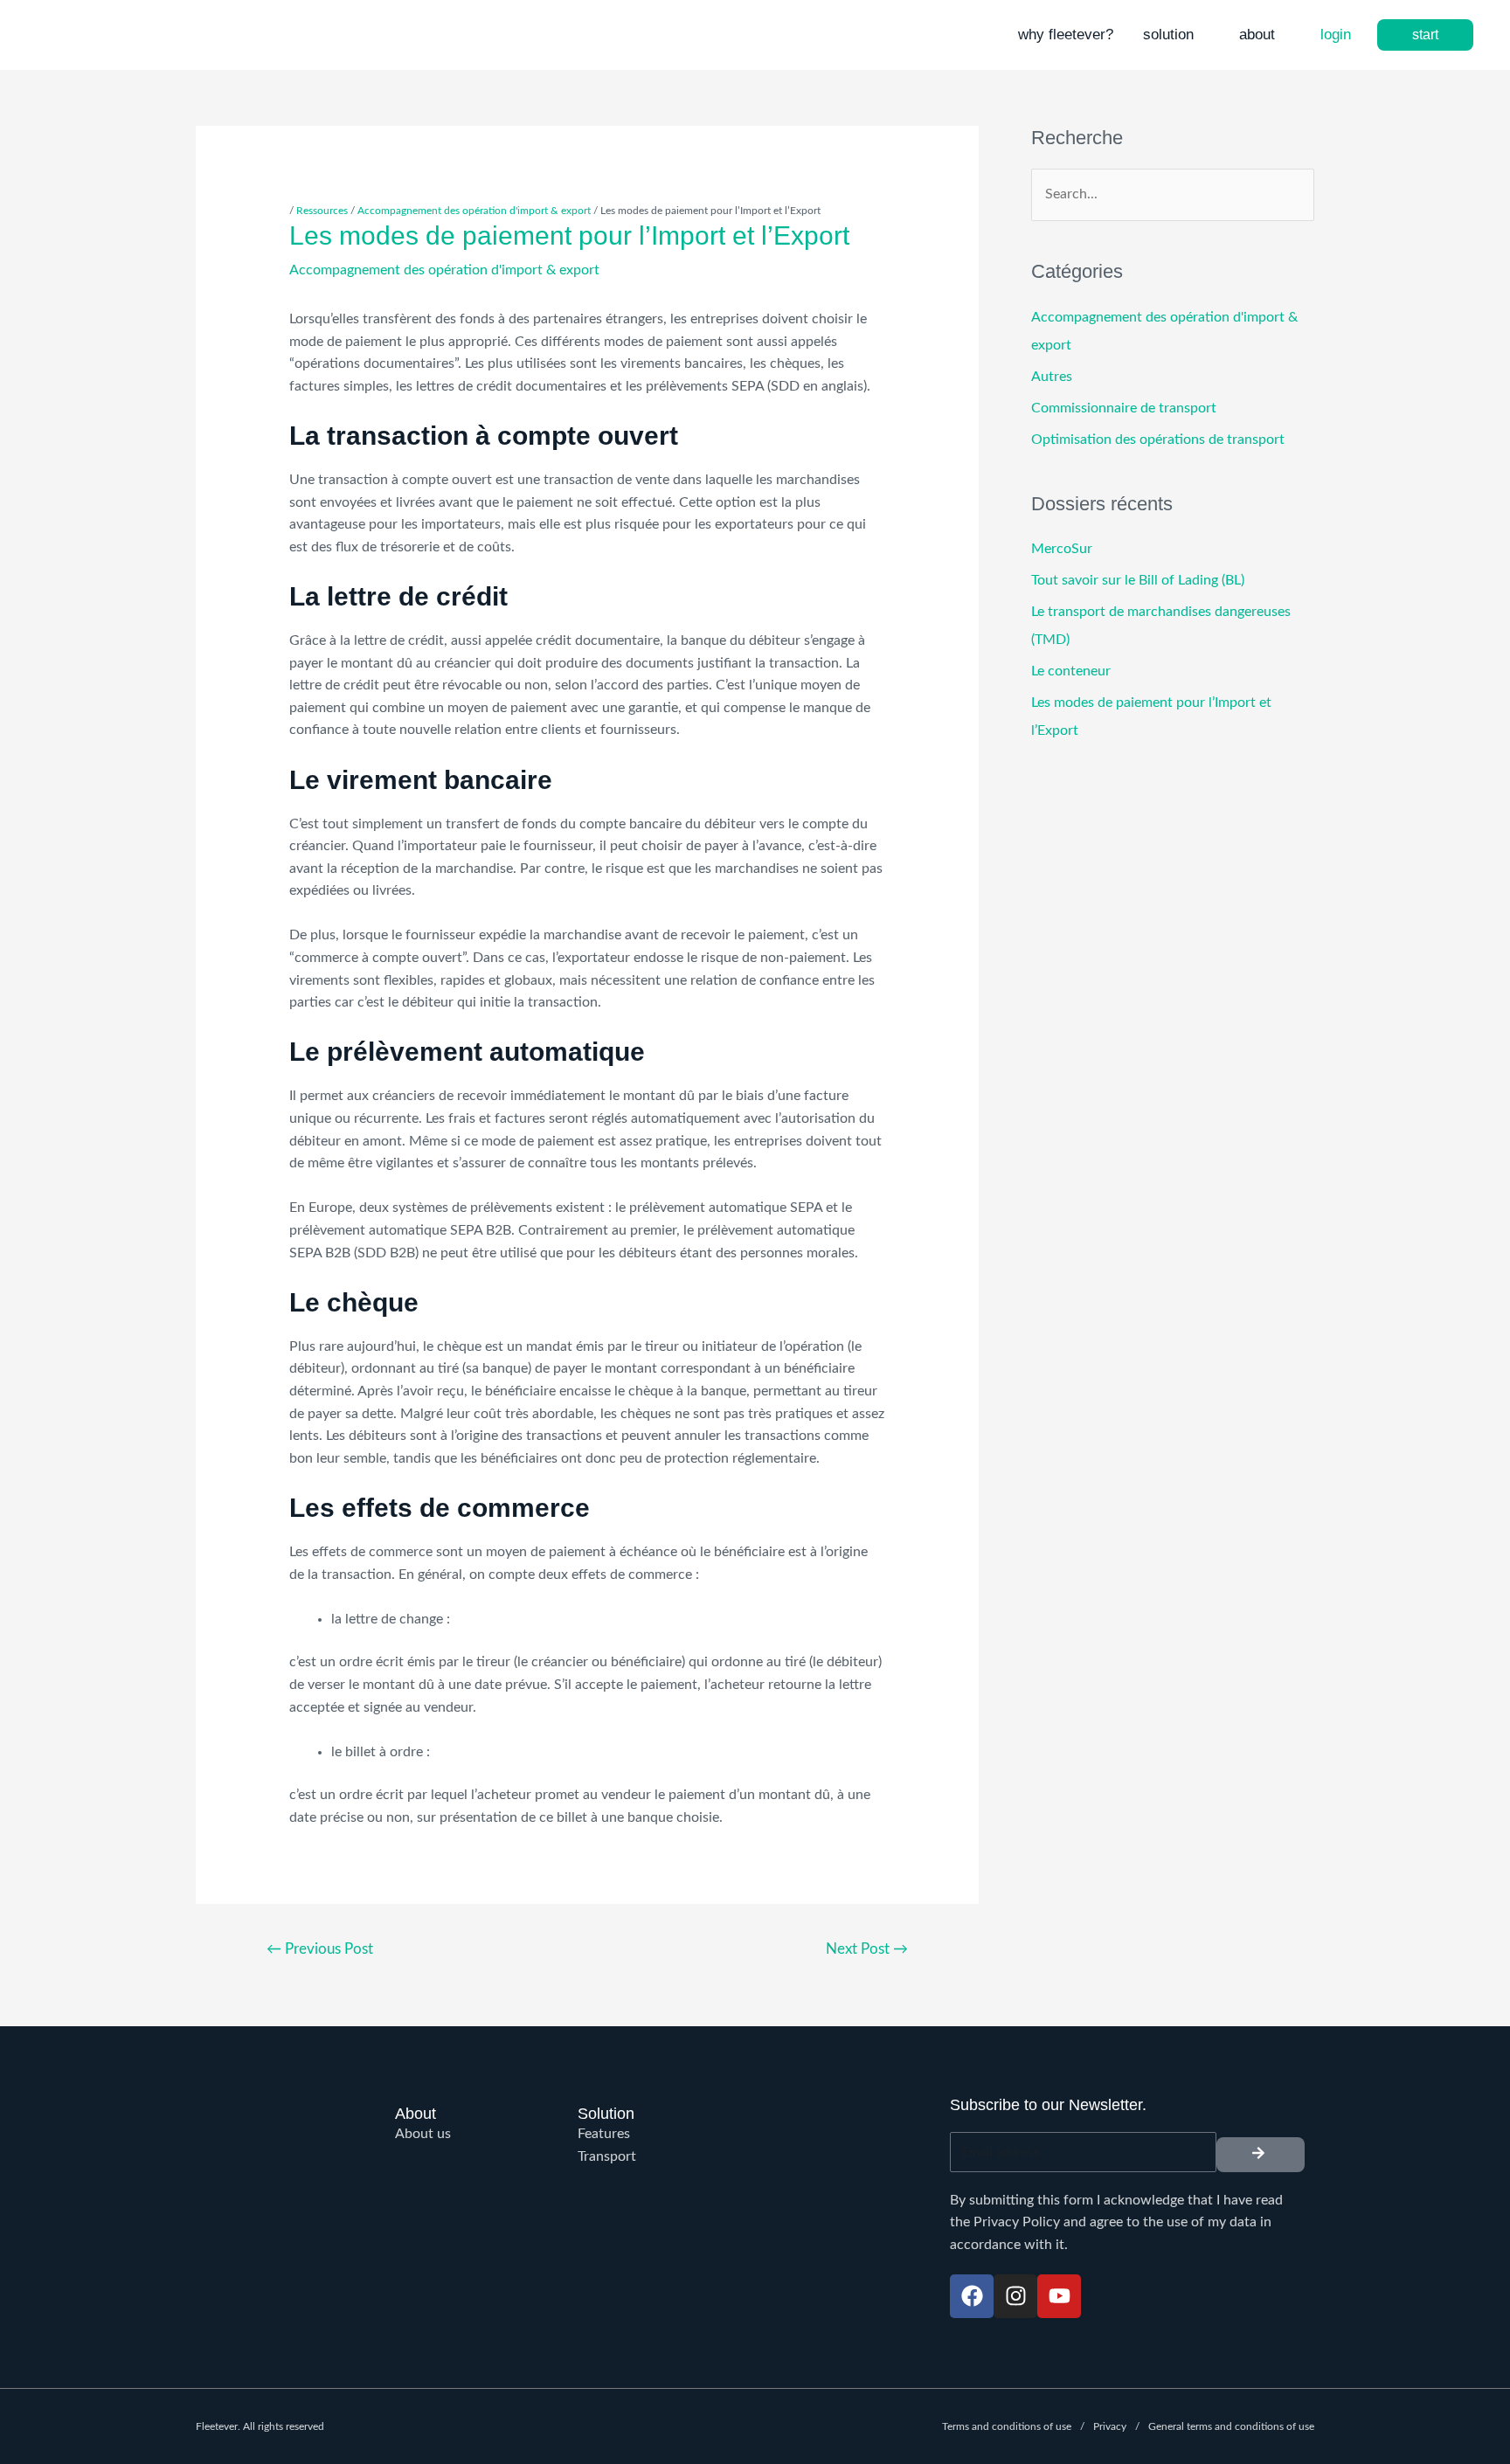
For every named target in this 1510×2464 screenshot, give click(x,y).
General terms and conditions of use (1231, 2426)
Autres (1052, 377)
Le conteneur (1071, 671)
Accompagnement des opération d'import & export (474, 211)
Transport (607, 2156)
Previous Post (320, 1949)
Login (1336, 35)
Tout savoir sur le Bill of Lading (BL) (1138, 580)
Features (604, 2134)
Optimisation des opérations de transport (1158, 440)
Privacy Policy (1017, 2222)
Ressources (322, 211)
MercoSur (1062, 549)
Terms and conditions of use (1007, 2426)
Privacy (1110, 2426)
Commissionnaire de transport (1124, 408)
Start (1425, 35)
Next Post (867, 1949)
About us (423, 2134)
